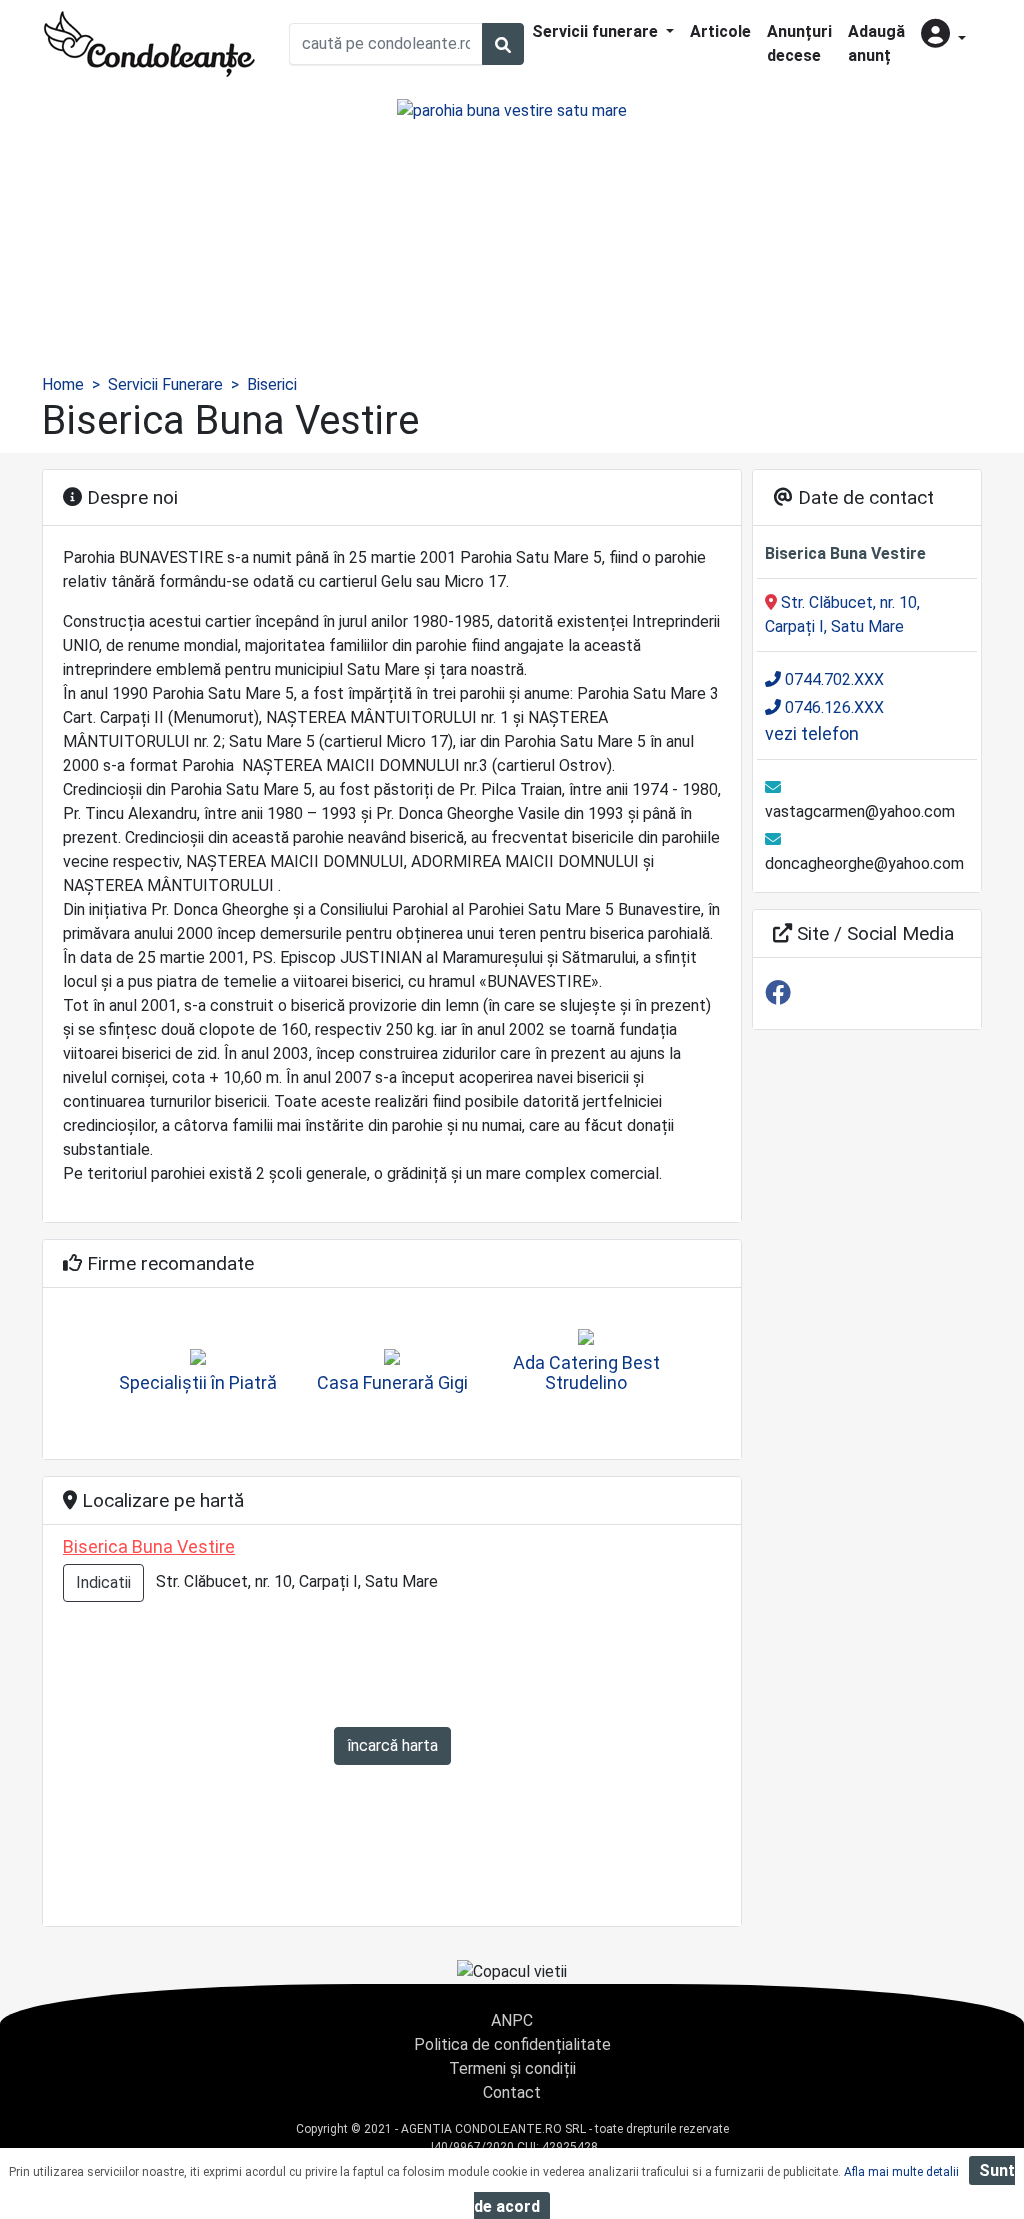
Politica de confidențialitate (512, 2044)
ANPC (512, 2020)
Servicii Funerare (165, 384)
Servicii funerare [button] (597, 31)
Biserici (272, 384)
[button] (943, 35)
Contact (512, 2092)
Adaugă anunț (876, 43)
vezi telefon (812, 733)
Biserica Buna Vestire (149, 1546)
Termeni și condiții (512, 2068)
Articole (720, 31)
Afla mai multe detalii (901, 2172)
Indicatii (103, 1582)
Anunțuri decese (799, 43)
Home (63, 384)
